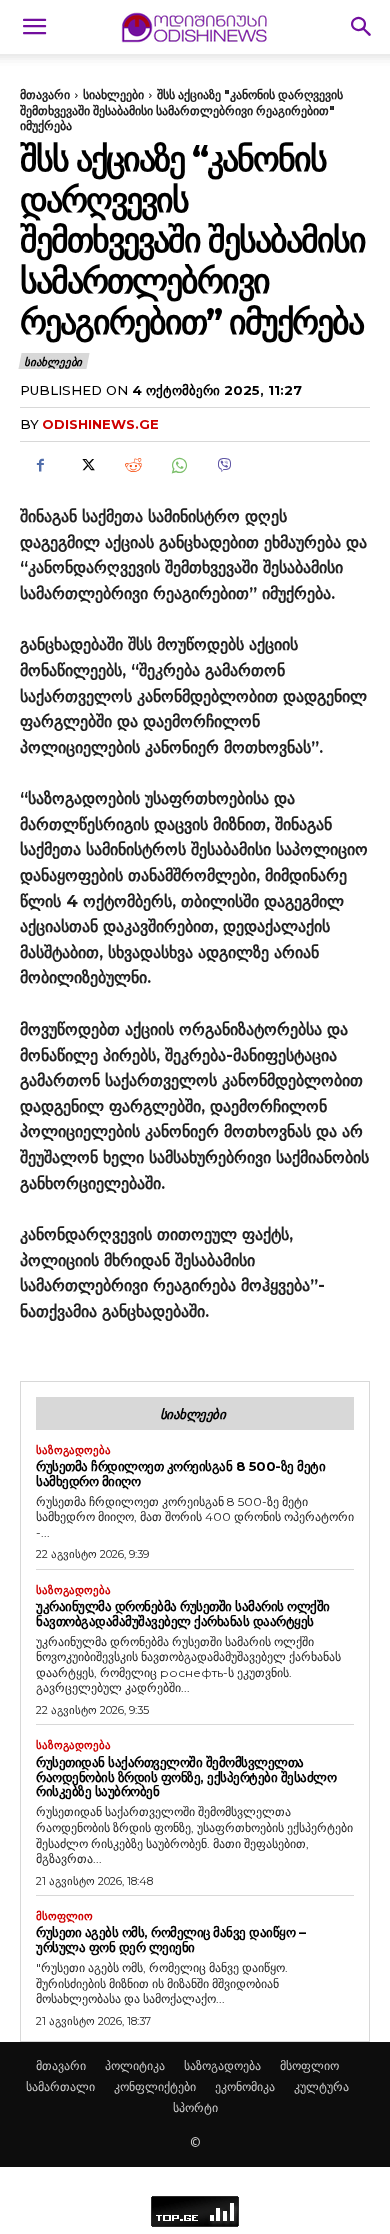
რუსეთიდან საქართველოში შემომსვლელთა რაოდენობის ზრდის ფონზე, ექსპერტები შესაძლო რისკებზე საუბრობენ (186, 1777)
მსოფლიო (64, 1916)
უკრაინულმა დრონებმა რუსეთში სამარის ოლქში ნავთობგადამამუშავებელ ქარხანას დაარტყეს (183, 1613)
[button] (34, 27)
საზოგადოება (73, 1450)
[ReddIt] (132, 465)
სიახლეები (113, 94)
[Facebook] (40, 465)
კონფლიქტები (155, 2086)
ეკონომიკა (245, 2086)
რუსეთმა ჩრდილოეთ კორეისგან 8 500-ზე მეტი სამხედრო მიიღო (180, 1473)
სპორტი (195, 2107)
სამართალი (60, 2086)
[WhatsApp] (178, 465)
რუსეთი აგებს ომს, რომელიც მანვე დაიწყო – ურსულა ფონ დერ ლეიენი (170, 1939)
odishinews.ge (100, 424)
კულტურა (321, 2086)
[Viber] (224, 465)
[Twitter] (86, 465)
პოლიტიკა (135, 2065)
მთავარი (45, 94)
